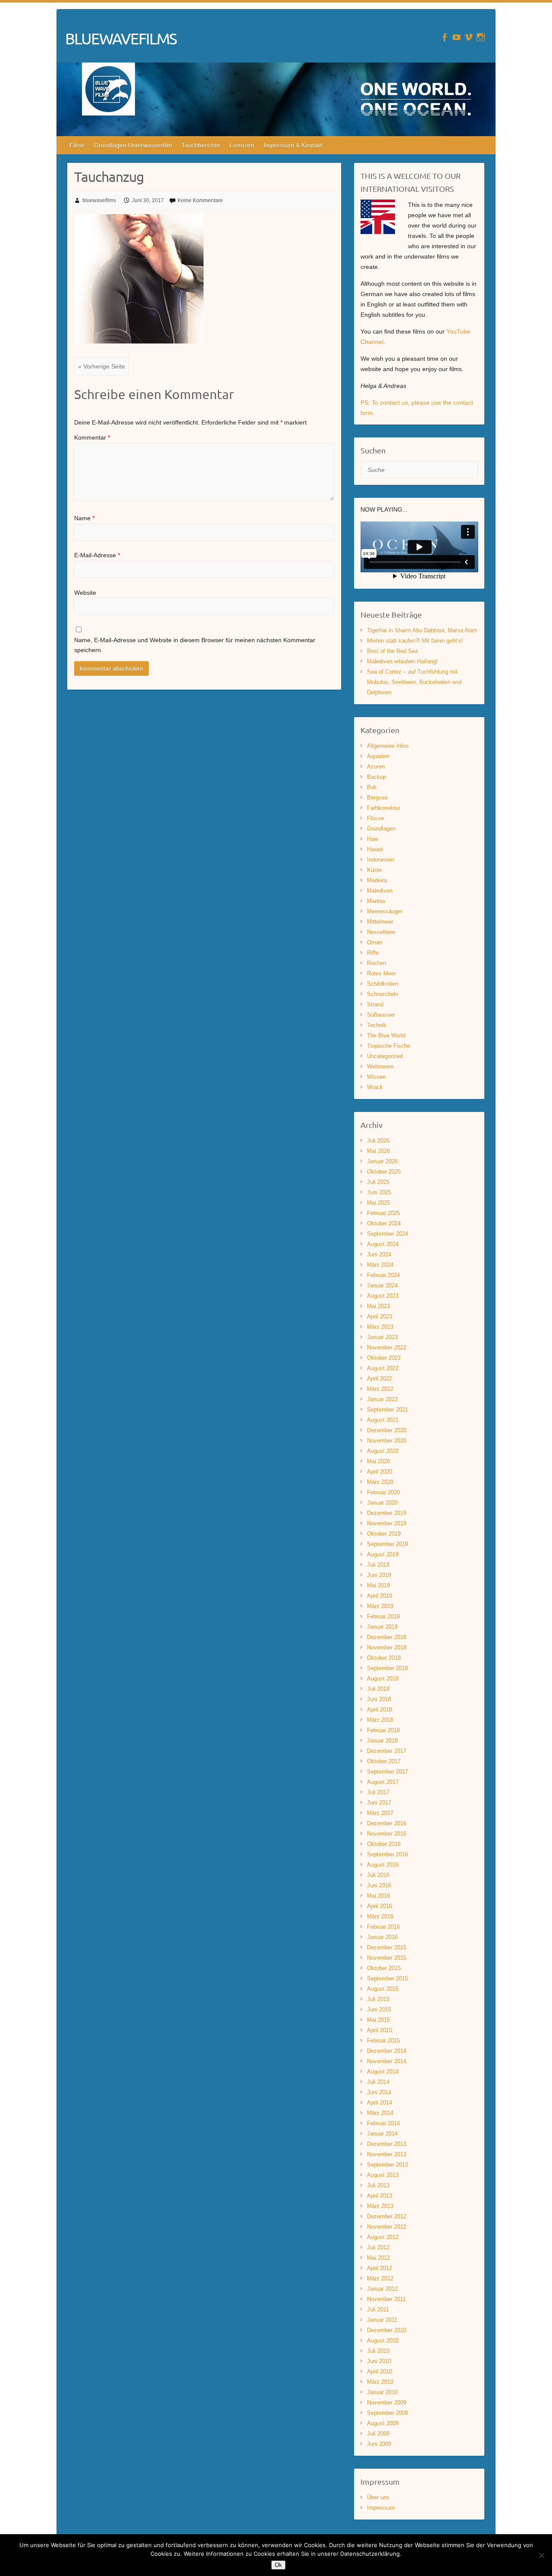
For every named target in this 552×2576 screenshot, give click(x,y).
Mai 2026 (378, 1151)
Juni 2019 (379, 1575)
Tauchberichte (201, 145)
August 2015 (383, 1989)
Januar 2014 (382, 2134)
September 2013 (387, 2165)
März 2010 (380, 2382)
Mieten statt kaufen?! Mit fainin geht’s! (415, 641)
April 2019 (379, 1596)
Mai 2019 (378, 1585)
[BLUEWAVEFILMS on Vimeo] (469, 37)
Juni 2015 (379, 2009)
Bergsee (377, 798)
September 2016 (387, 1854)
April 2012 (379, 2268)
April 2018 (379, 1710)
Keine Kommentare (200, 200)
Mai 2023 (378, 1306)
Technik (377, 1025)
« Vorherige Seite (102, 366)
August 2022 (383, 1368)
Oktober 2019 (384, 1534)
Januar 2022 (382, 1399)
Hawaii (375, 849)
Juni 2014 (379, 2092)
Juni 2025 (379, 1192)
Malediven (380, 891)
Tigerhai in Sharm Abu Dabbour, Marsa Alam (422, 630)
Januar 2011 (382, 2320)
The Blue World (386, 1035)
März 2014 (380, 2113)
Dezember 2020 (387, 1430)
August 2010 (383, 2340)
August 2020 (383, 1451)
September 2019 (387, 1544)
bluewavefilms (99, 200)
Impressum (381, 2508)
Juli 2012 (378, 2247)
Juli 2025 (378, 1182)
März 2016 (380, 1916)
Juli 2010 (378, 2351)
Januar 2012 (382, 2289)
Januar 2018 (382, 1741)
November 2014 (387, 2061)
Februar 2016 (383, 1927)
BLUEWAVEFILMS (121, 38)
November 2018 (387, 1647)
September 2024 (387, 1234)
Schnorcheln (383, 994)
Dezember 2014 (387, 2051)
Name (84, 518)
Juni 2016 (379, 1885)
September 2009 (387, 2413)
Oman (375, 942)
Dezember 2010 (387, 2330)
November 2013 (387, 2154)
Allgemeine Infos (388, 746)
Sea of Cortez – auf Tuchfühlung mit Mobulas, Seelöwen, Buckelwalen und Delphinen (414, 682)
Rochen (376, 963)
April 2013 (379, 2196)
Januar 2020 (382, 1503)
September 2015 (387, 1978)
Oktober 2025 (384, 1172)
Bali (372, 787)
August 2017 (383, 1782)
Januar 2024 (382, 1285)
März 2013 (380, 2206)
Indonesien (381, 860)
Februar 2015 (383, 2041)
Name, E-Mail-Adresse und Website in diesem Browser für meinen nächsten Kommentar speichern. (195, 645)
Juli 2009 (378, 2434)
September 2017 (387, 1772)
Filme (77, 145)
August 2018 (383, 1678)
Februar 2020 (383, 1492)
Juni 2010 (379, 2361)
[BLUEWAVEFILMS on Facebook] (444, 37)
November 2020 (387, 1441)
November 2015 (387, 1958)
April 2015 (379, 2030)
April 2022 (379, 1379)
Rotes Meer (381, 973)
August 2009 (383, 2423)
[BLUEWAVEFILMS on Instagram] (481, 37)
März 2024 (380, 1265)
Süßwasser (381, 1015)
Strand (375, 1004)
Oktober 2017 (384, 1761)
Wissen (376, 1077)
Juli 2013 (378, 2185)
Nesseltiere (381, 932)
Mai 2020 (378, 1461)
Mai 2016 (378, 1896)
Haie (373, 839)
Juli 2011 (378, 2309)
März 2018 (380, 1720)
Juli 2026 (378, 1141)
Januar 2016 (382, 1937)
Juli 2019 (378, 1565)
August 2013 (383, 2175)
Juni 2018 (379, 1699)
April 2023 (379, 1316)
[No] (541, 2555)
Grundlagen (381, 829)
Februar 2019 (383, 1616)
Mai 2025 (378, 1203)
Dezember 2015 (387, 1947)
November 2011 (386, 2299)
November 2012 (387, 2227)
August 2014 (383, 2072)
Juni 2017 (379, 1803)
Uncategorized (385, 1056)
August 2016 (383, 1865)
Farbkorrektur (384, 808)
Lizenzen (242, 145)
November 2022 (387, 1347)
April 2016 (379, 1906)
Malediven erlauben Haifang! (402, 661)
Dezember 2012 (387, 2216)
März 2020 (380, 1482)
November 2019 (387, 1523)
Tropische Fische (389, 1046)
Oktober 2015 (384, 1968)
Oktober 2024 (384, 1223)
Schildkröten (383, 984)
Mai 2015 (378, 2020)
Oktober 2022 (384, 1358)
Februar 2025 (383, 1213)
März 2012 (380, 2278)
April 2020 (379, 1472)
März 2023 (380, 1327)
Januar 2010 (382, 2392)
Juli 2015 (378, 1999)
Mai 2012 (378, 2258)
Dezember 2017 (387, 1751)
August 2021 (383, 1420)
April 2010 (379, 2371)
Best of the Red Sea (392, 651)
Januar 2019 (382, 1627)
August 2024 (383, 1244)
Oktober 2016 (384, 1844)
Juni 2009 (379, 2444)
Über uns (378, 2497)
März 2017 (380, 1813)
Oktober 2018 (384, 1658)
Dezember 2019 (387, 1513)
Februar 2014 (383, 2123)
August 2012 (383, 2237)
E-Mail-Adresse (97, 555)
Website (85, 593)
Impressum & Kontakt (293, 145)
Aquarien (378, 756)
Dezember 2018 (387, 1637)
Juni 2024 (379, 1254)
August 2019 (383, 1554)
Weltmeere (380, 1066)
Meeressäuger (385, 911)
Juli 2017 (378, 1792)
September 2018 (387, 1668)
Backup (376, 777)
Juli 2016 (378, 1875)
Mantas (376, 901)
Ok (278, 2565)
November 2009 (387, 2403)
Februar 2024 (383, 1275)
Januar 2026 (382, 1161)
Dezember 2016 (387, 1823)
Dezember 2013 (387, 2144)
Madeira (377, 880)
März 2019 (380, 1606)
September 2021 (387, 1410)
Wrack (375, 1087)
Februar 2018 (383, 1730)
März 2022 (380, 1389)
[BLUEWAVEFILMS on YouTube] (456, 37)
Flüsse (375, 818)
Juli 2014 (378, 2082)
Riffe (373, 953)
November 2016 (387, 1834)
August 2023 (383, 1296)
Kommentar (92, 437)
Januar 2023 (382, 1337)
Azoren (376, 767)
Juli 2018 (378, 1689)
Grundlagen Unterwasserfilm (133, 145)
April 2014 (379, 2103)
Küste (374, 870)
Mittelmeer (380, 922)
